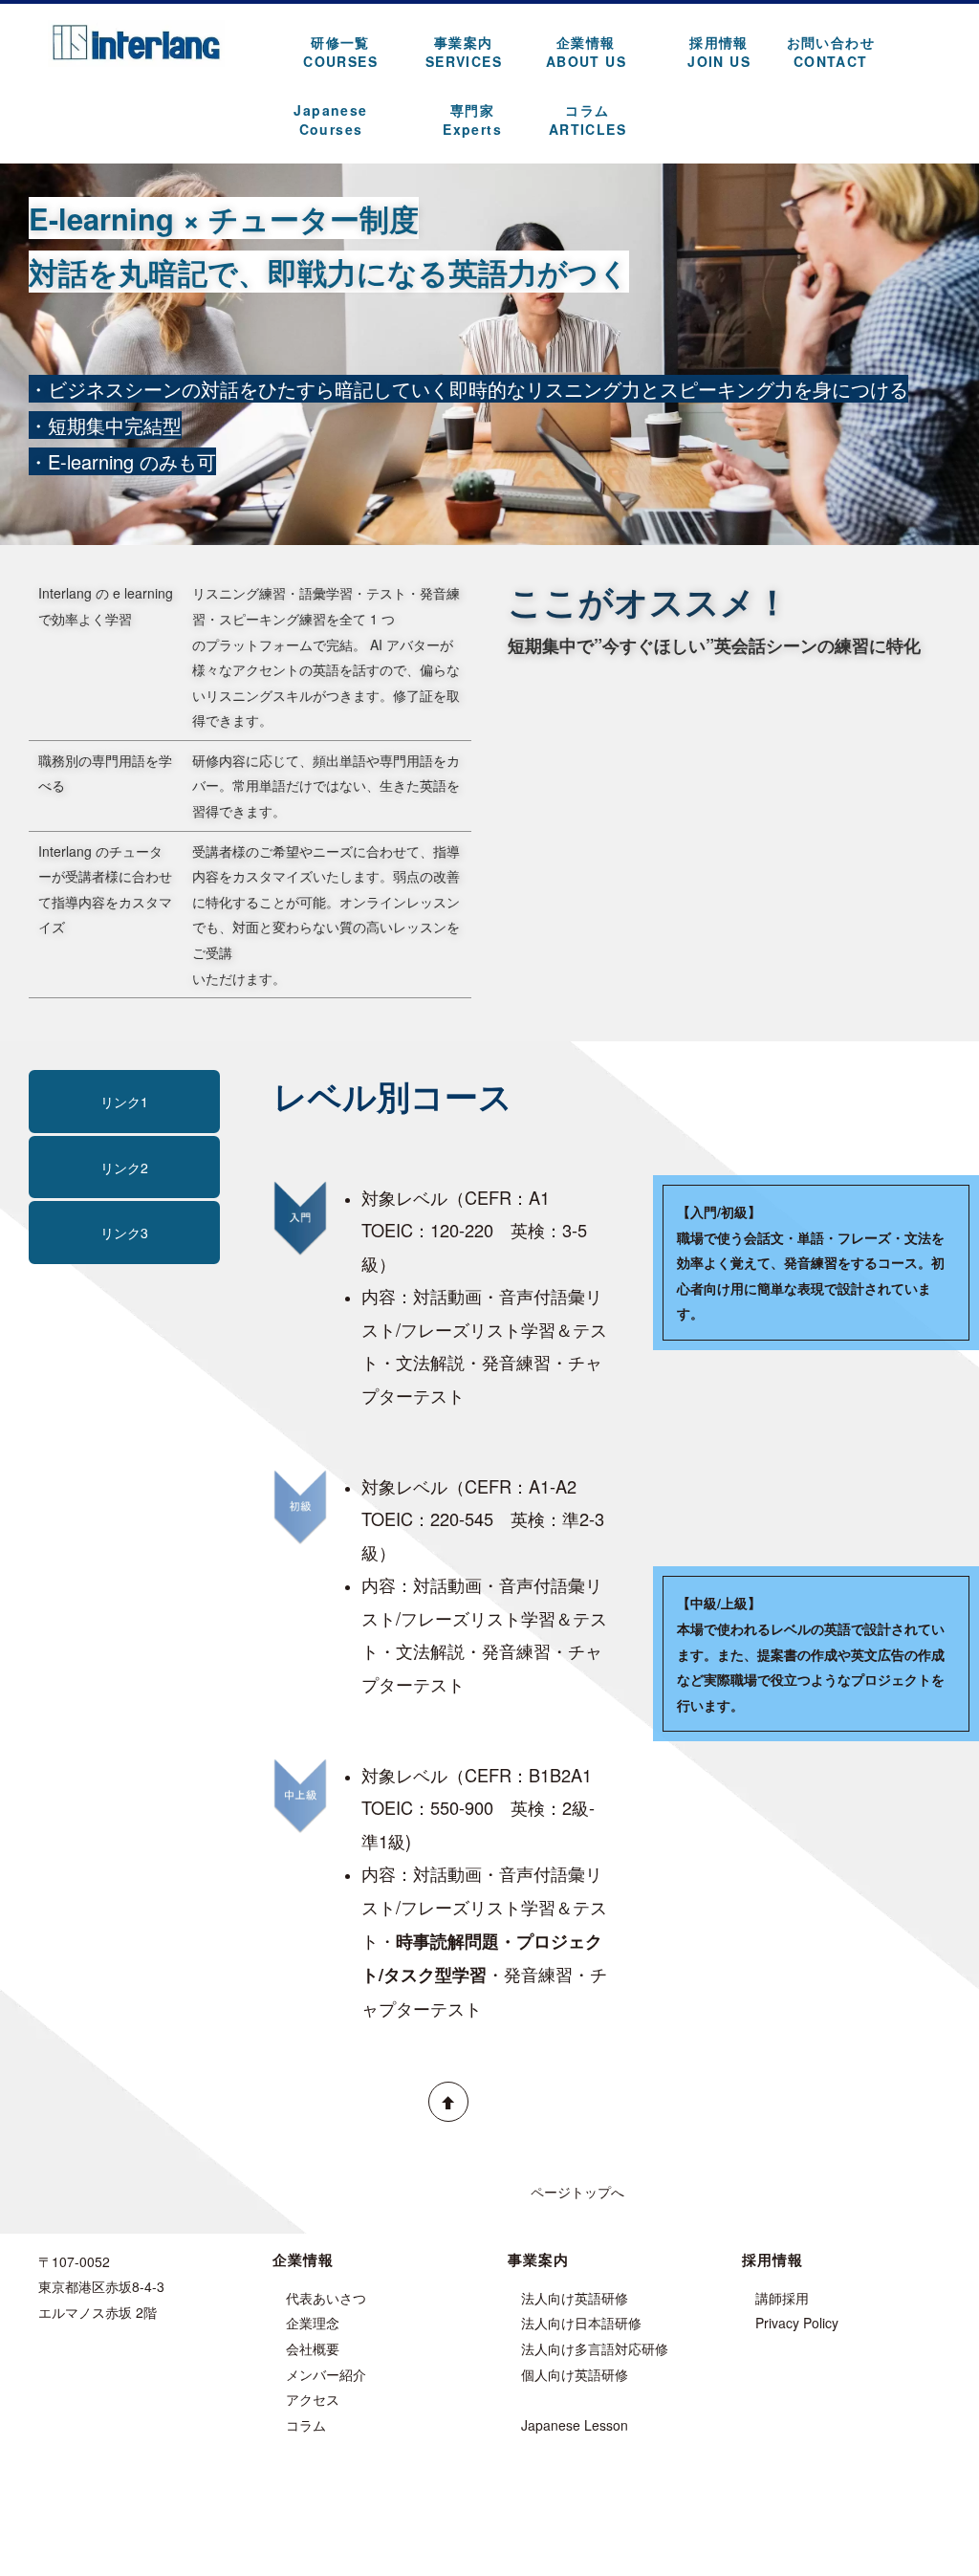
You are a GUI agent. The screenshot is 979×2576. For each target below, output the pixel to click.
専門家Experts (472, 120)
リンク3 (124, 1233)
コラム (306, 2425)
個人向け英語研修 (575, 2374)
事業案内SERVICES (464, 52)
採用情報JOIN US (719, 52)
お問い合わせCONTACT (831, 52)
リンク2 (124, 1168)
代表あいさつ (326, 2298)
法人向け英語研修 (575, 2298)
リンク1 (124, 1102)
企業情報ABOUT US (586, 52)
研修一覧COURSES (340, 52)
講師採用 (782, 2298)
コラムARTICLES (587, 120)
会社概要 (313, 2348)
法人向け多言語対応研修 (595, 2348)
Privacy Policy (797, 2323)
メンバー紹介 (326, 2374)
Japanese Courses (330, 120)
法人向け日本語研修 (581, 2323)
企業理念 (313, 2323)
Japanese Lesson (575, 2425)
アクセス (313, 2399)
